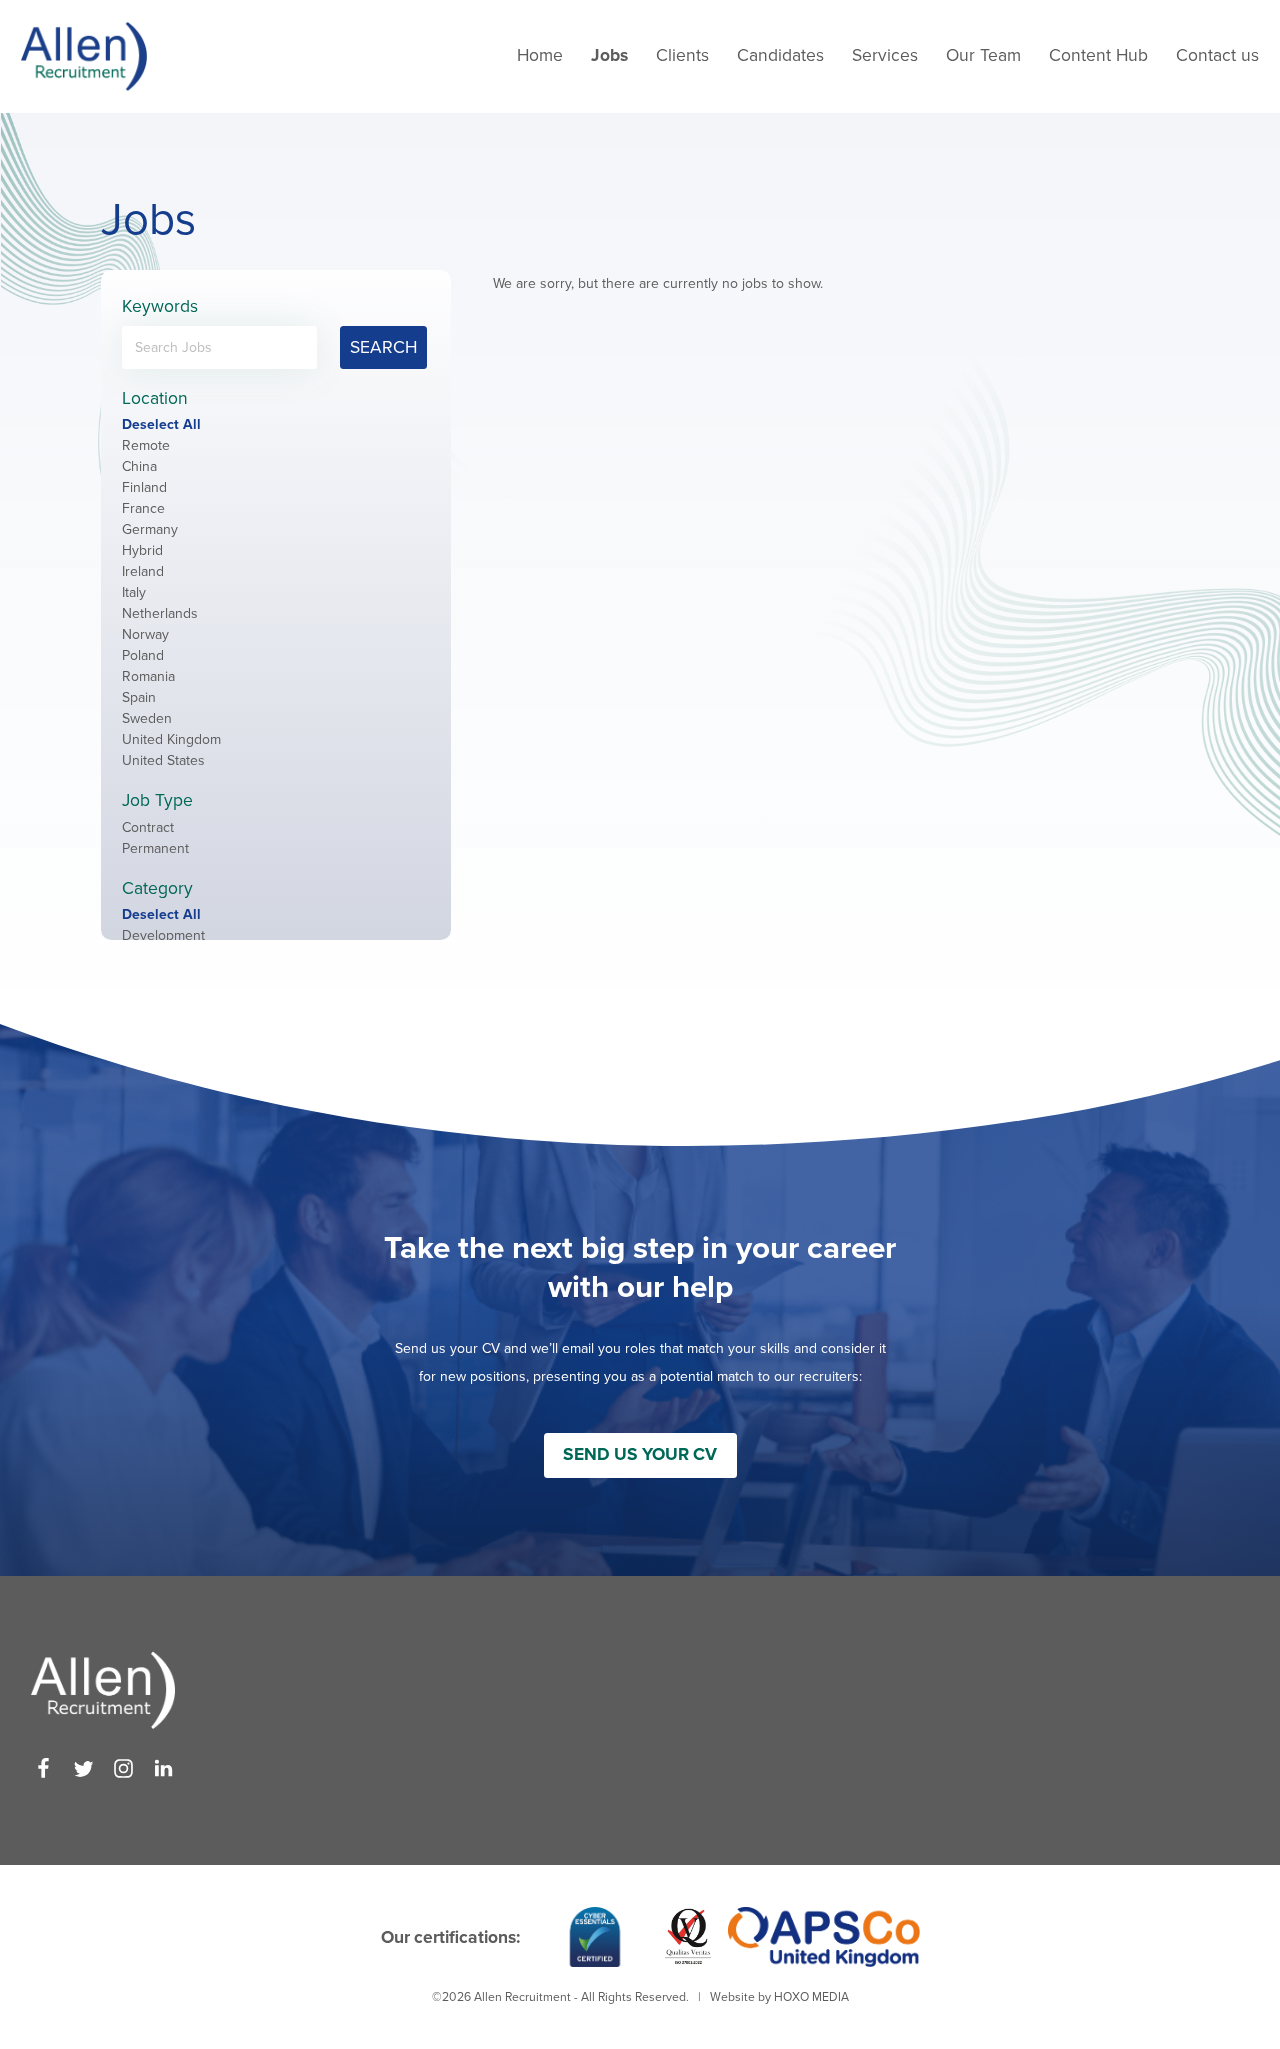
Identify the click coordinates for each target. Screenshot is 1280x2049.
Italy (134, 592)
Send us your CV (640, 1454)
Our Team (983, 55)
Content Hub (1098, 55)
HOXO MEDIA (811, 1997)
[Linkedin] (163, 1768)
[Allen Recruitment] (84, 57)
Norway (145, 634)
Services (885, 55)
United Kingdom (171, 739)
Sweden (147, 718)
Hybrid (142, 550)
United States (163, 760)
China (139, 466)
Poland (143, 655)
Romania (148, 676)
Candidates (780, 55)
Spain (139, 697)
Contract (148, 827)
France (143, 508)
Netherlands (160, 613)
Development (163, 935)
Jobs (609, 55)
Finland (144, 487)
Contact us (1217, 55)
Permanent (155, 848)
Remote (146, 445)
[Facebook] (43, 1768)
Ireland (143, 571)
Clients (682, 55)
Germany (150, 529)
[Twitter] (83, 1768)
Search (383, 347)
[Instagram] (123, 1768)
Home (540, 55)
